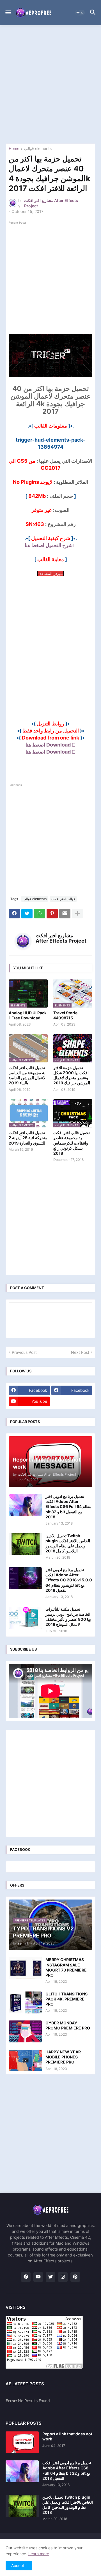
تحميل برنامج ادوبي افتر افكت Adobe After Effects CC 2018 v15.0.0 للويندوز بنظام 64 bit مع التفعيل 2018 (69, 1580)
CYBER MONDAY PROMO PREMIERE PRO (68, 2025)
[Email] (65, 914)
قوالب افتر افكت (63, 899)
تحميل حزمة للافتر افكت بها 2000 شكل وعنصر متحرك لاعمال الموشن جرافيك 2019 (72, 1075)
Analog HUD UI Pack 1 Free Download (28, 1015)
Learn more (39, 2554)
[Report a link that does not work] (22, 2442)
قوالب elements (38, 149)
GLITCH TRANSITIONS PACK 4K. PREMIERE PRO (66, 1999)
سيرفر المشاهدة (50, 574)
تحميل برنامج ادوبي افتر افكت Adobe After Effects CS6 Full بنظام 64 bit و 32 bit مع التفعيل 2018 (68, 1507)
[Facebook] (14, 914)
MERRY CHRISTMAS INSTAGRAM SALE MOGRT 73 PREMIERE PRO (66, 1967)
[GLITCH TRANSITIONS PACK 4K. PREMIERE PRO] (25, 2002)
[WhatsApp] (40, 914)
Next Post (80, 1352)
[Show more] (77, 914)
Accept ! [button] (19, 2565)
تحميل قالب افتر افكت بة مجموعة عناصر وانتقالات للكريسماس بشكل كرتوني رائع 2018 (72, 1143)
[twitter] (50, 2277)
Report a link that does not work (67, 2436)
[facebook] (26, 2277)
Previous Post (24, 1352)
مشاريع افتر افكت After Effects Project (61, 938)
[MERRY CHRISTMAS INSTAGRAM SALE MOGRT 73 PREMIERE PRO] (25, 1968)
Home (14, 149)
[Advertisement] (50, 84)
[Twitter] (27, 914)
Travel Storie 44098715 (65, 1015)
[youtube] (38, 2277)
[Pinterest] (52, 914)
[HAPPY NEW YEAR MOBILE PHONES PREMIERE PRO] (25, 2060)
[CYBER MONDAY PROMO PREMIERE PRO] (25, 2031)
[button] (8, 13)
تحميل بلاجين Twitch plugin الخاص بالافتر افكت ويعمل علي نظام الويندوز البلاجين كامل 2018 (68, 1543)
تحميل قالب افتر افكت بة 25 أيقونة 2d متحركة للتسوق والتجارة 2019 (28, 1138)
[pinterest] (75, 2277)
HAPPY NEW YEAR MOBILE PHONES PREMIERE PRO (63, 2057)
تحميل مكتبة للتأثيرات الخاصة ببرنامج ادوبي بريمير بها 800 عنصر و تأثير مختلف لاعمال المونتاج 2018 (68, 1617)
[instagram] (63, 2277)
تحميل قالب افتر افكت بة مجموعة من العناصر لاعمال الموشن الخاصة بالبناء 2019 (27, 1075)
